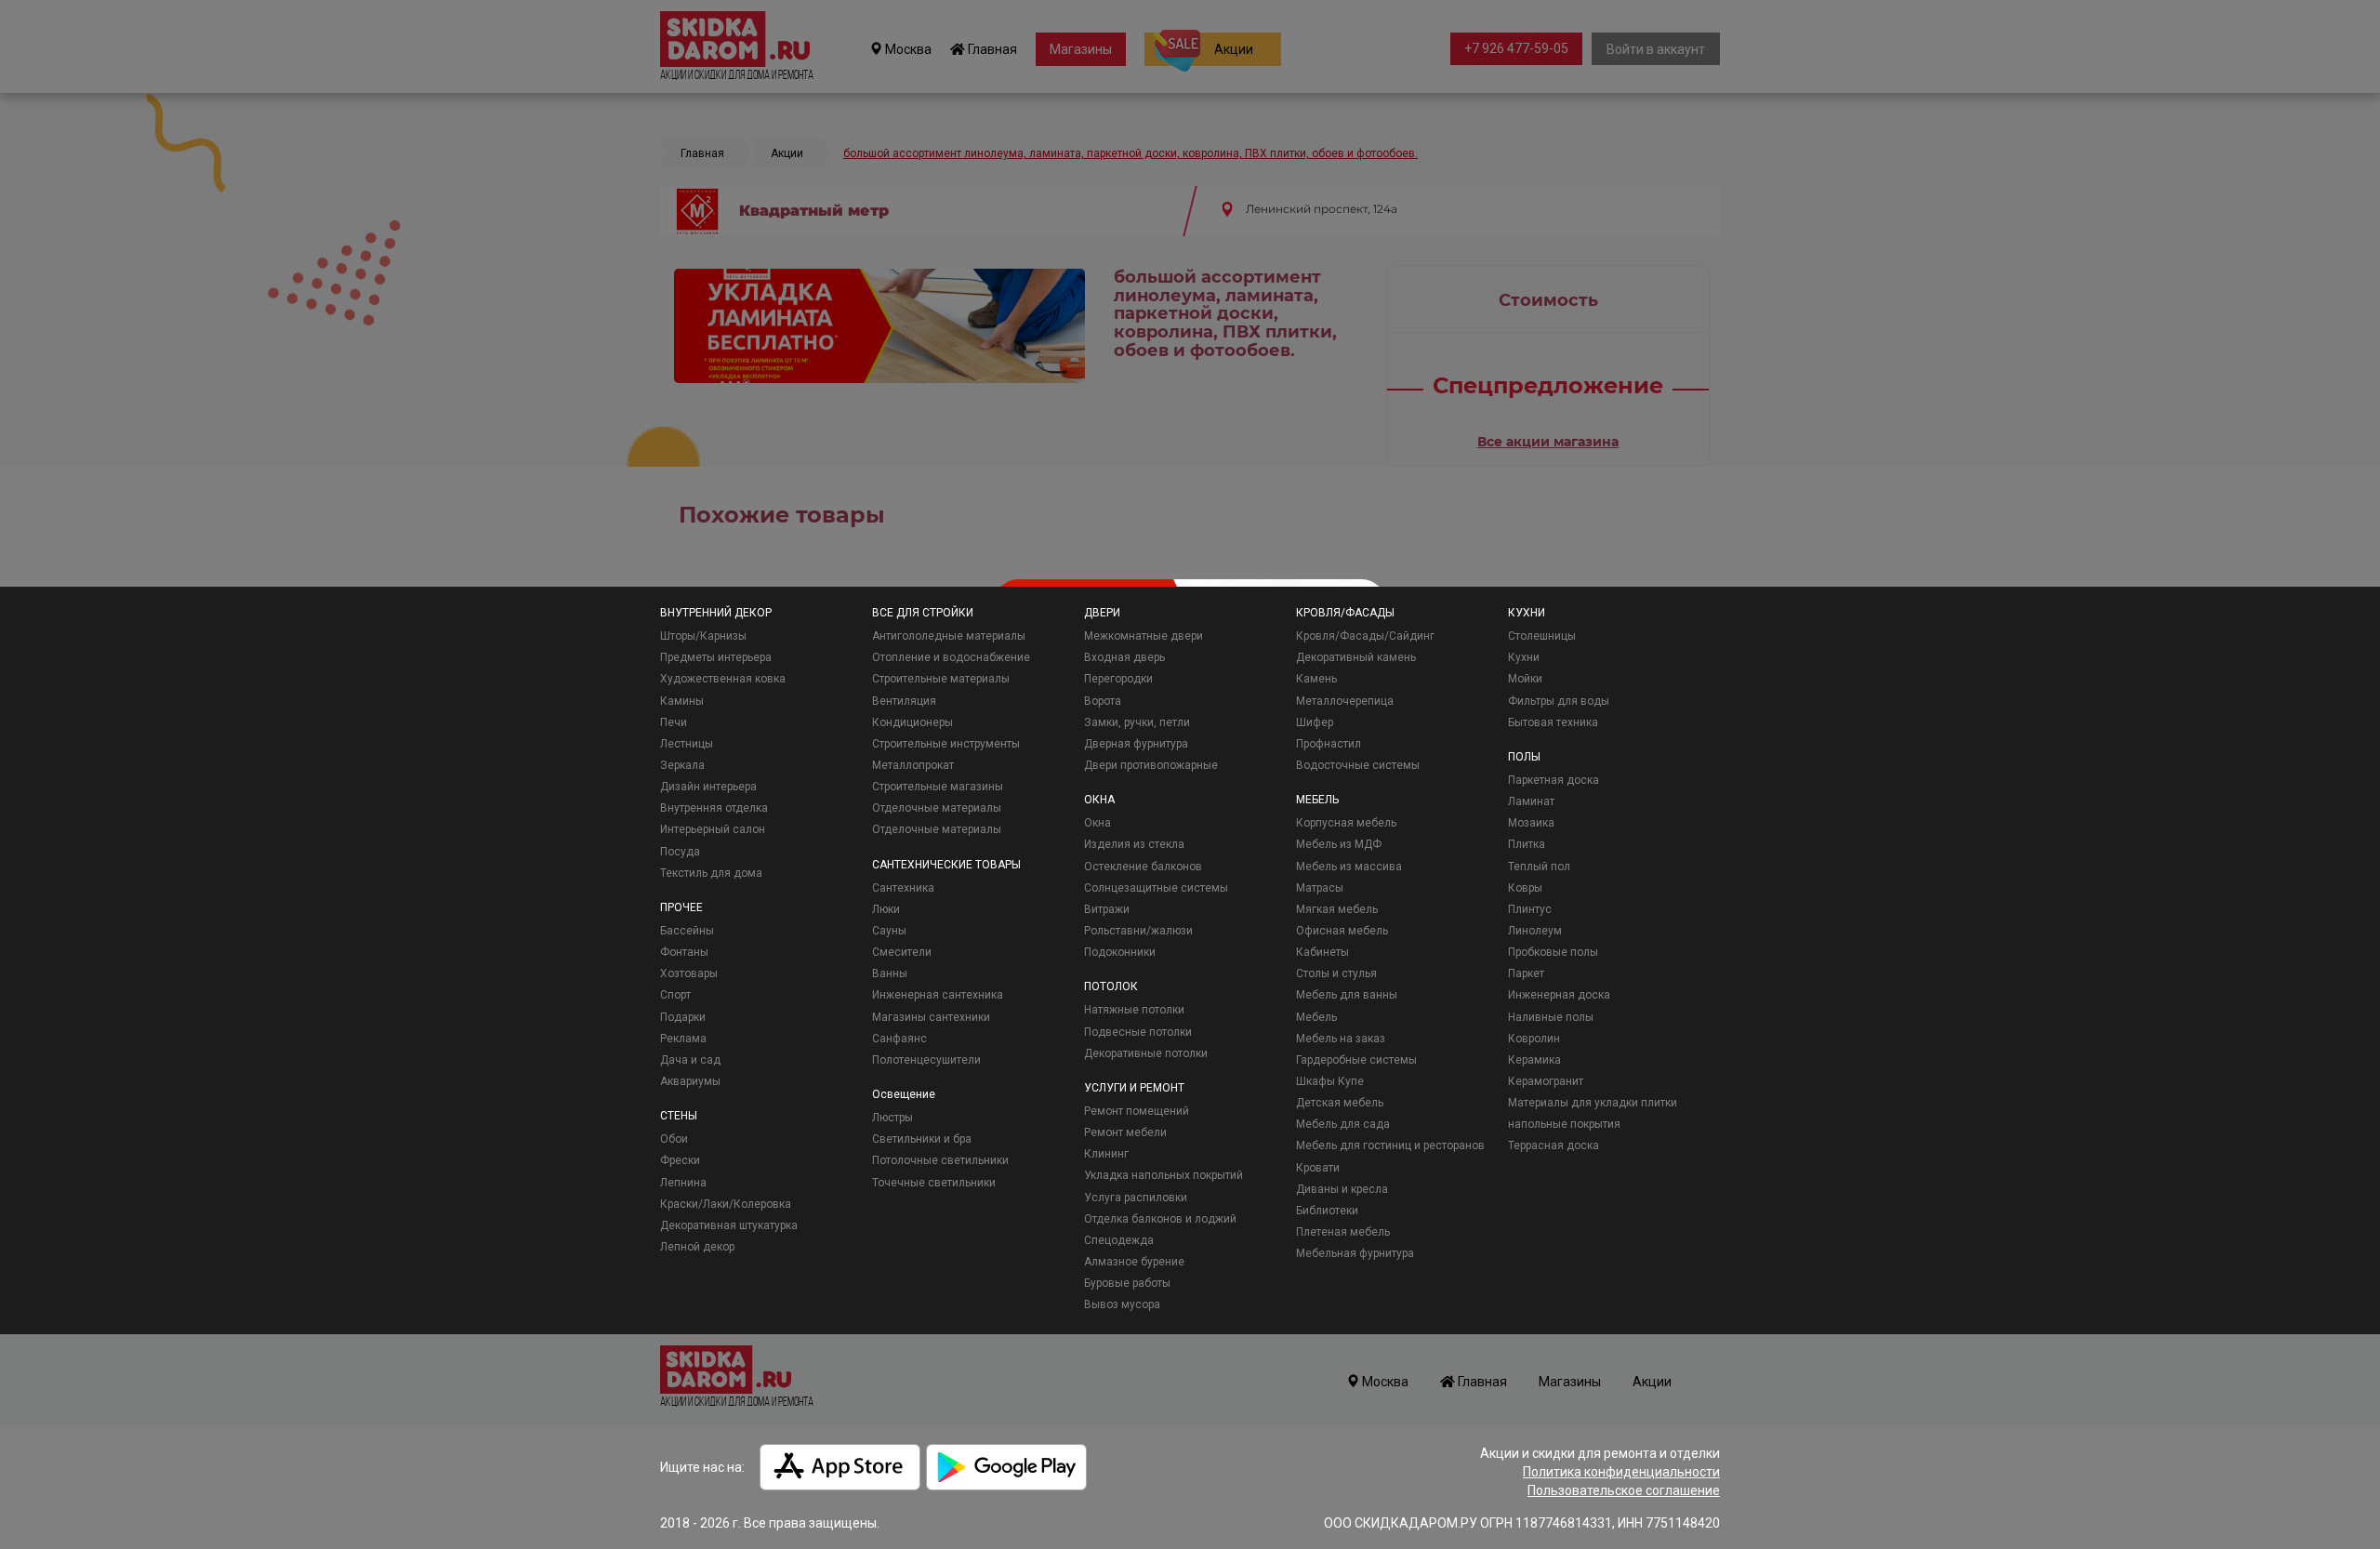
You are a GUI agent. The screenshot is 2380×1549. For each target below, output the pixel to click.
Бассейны (687, 931)
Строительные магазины (938, 787)
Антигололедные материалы (949, 636)
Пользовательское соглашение (1624, 1490)
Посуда (680, 852)
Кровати (1318, 1168)
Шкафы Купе (1330, 1081)
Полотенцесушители (926, 1060)
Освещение (904, 1094)
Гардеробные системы (1356, 1060)
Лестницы (687, 744)
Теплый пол (1539, 867)
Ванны (890, 973)
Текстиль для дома (711, 873)
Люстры (892, 1118)
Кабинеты (1322, 952)
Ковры (1525, 888)
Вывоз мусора (1122, 1304)
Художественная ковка (723, 679)
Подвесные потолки (1138, 1032)
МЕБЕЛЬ (1317, 800)
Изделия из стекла (1134, 844)
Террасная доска (1554, 1145)
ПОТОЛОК (1111, 986)
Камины (682, 701)
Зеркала (682, 765)
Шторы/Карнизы (703, 636)
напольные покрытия (1564, 1124)
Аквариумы (690, 1081)
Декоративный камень (1356, 657)
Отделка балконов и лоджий (1160, 1219)
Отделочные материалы (937, 808)
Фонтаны (684, 952)
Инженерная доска (1559, 995)
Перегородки (1118, 679)
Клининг (1106, 1154)
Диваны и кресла (1342, 1189)
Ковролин (1534, 1039)
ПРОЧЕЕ (681, 907)
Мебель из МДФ (1339, 844)
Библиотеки (1327, 1211)
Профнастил (1329, 744)
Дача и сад (690, 1060)
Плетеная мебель (1343, 1232)
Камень (1316, 679)
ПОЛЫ (1524, 757)
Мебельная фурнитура (1355, 1253)
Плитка (1527, 844)
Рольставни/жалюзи (1138, 931)
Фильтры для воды (1559, 701)
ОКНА (1099, 800)
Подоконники (1120, 952)
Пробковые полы (1553, 952)
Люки (886, 909)
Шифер (1315, 722)
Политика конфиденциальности (1621, 1472)
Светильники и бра (922, 1139)
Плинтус (1530, 909)
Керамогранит (1546, 1081)
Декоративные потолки (1146, 1053)
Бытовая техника (1553, 722)
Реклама (683, 1039)
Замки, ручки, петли (1137, 722)
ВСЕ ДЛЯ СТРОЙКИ (923, 613)
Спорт (675, 995)
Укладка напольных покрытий (1164, 1175)
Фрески (680, 1160)
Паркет (1526, 973)
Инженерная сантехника (938, 995)
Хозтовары (689, 973)
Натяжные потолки (1134, 1010)
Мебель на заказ (1341, 1039)
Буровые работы (1127, 1283)
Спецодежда (1119, 1240)
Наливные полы (1551, 1017)
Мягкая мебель (1337, 909)
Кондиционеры (912, 722)
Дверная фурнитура (1136, 744)
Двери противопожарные (1151, 765)
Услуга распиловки (1136, 1198)
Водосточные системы (1358, 765)
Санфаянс (899, 1039)
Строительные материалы (941, 679)
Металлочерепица (1345, 701)
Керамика (1534, 1060)
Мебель (1316, 1017)
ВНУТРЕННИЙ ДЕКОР (716, 613)
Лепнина (683, 1183)
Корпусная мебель (1346, 823)
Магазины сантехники (931, 1017)
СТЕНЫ (679, 1116)
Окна (1097, 823)
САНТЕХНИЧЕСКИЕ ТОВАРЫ (946, 865)
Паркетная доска (1554, 780)
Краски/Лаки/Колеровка (726, 1204)
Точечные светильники (934, 1183)
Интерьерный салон (713, 829)
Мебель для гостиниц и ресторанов (1390, 1145)
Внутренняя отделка (714, 808)
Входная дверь (1124, 657)
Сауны (889, 931)
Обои (674, 1139)
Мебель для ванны (1347, 995)
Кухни (1524, 657)
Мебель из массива (1349, 867)
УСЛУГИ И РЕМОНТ (1134, 1088)
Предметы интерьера (716, 657)
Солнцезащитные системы (1156, 888)
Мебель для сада (1343, 1124)
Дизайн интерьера (708, 787)
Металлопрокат (913, 765)
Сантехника (903, 888)
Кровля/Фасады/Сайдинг (1365, 636)
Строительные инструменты (946, 744)
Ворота (1103, 701)
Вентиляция (904, 701)
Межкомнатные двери (1144, 636)
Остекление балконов (1143, 867)
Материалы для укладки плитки (1593, 1103)
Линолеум (1535, 931)
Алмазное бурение (1134, 1262)
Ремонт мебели (1125, 1132)
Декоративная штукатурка (729, 1225)
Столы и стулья (1336, 973)
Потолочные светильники (940, 1160)
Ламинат (1531, 801)
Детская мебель (1340, 1103)
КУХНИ (1527, 613)
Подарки (683, 1017)
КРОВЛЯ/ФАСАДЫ (1345, 613)
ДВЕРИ (1102, 613)
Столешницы (1542, 636)
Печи (674, 722)
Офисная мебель (1342, 931)
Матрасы (1320, 888)
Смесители (902, 952)
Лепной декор (697, 1247)
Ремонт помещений (1137, 1111)
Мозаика (1531, 823)
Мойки (1525, 679)
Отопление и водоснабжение (951, 657)
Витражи (1107, 909)
